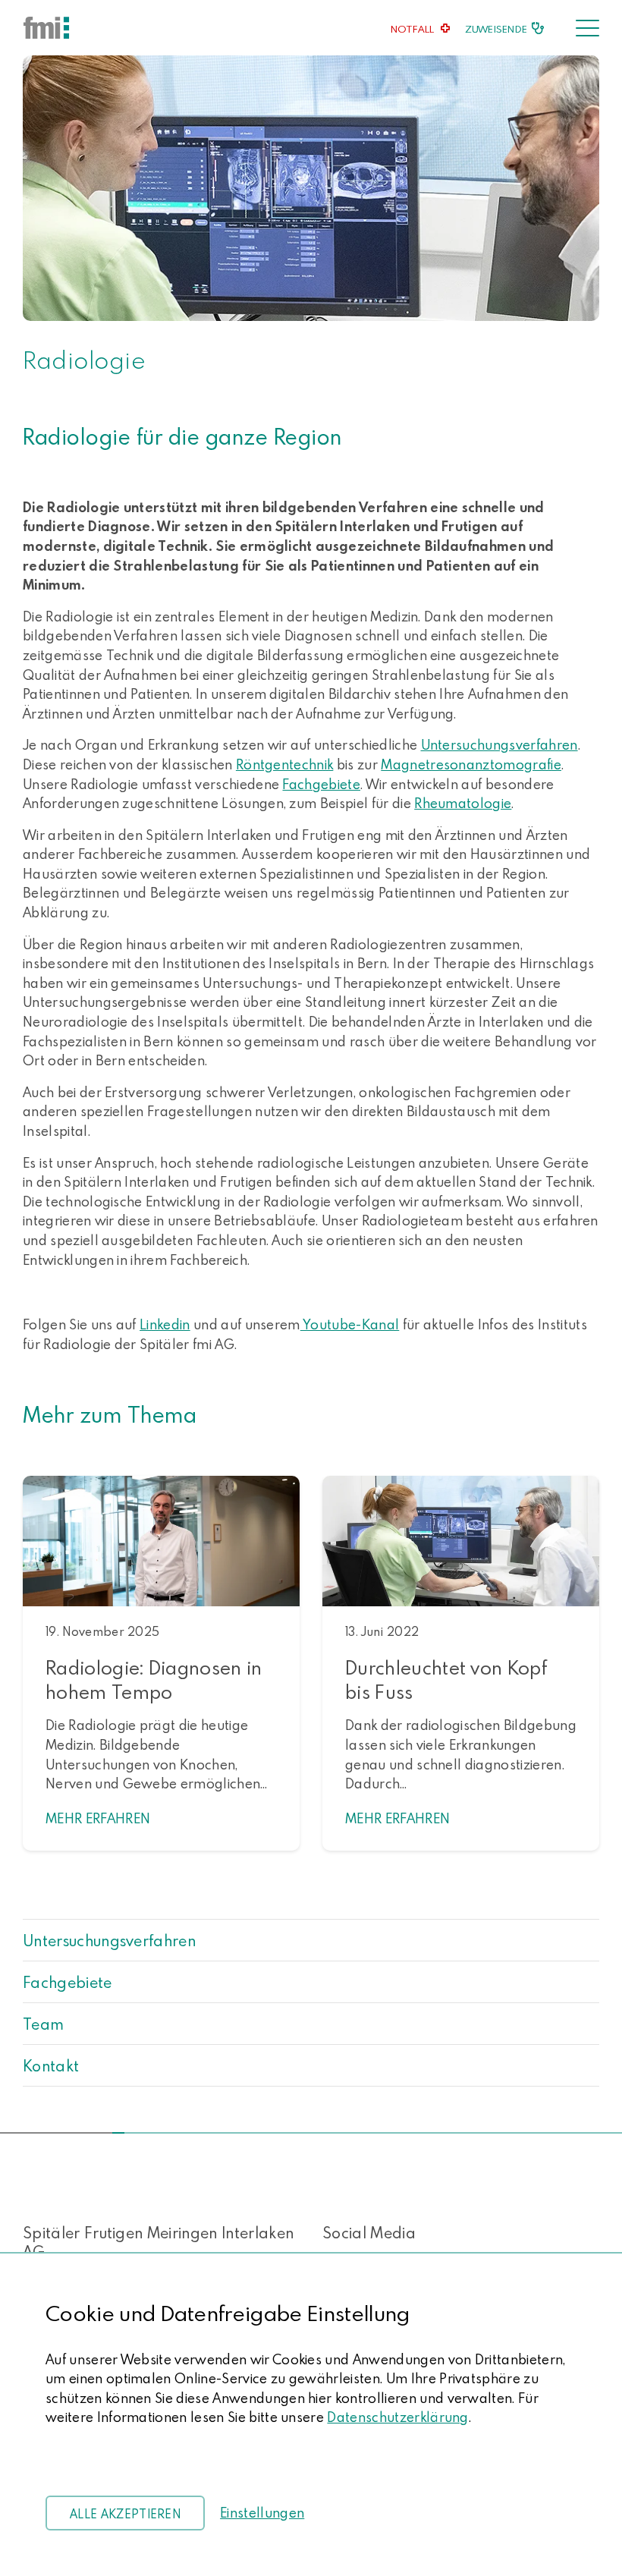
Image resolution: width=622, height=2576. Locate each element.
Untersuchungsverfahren (109, 1940)
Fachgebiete (68, 1982)
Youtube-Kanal (350, 1324)
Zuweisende (496, 29)
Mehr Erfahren (98, 1818)
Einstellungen (262, 2513)
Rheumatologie (463, 803)
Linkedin (165, 1324)
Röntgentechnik (284, 764)
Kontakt (51, 2065)
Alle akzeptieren (125, 2514)
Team (43, 2024)
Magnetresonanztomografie (471, 764)
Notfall (413, 29)
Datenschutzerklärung (397, 2417)
